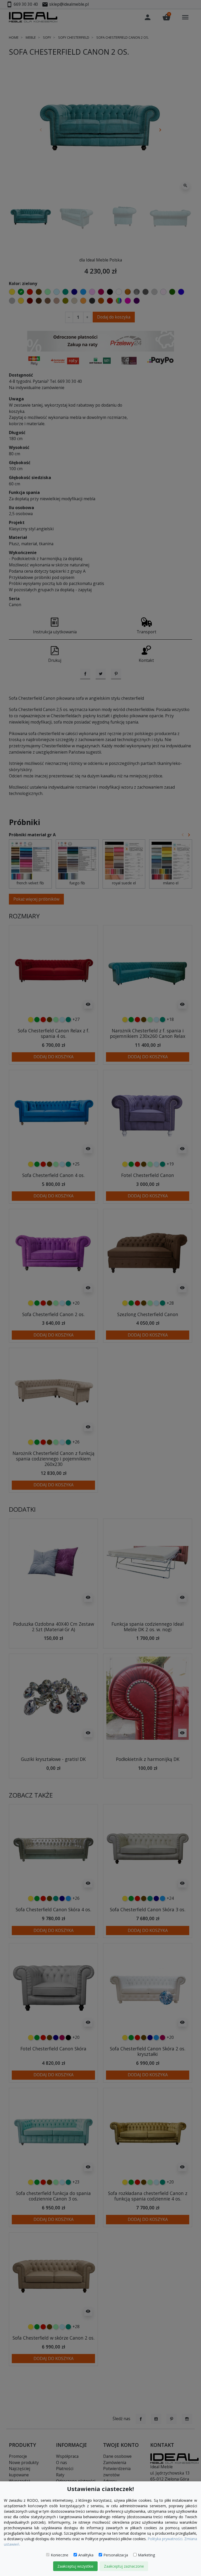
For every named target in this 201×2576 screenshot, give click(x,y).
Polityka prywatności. (165, 2539)
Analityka (86, 2555)
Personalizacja (116, 2555)
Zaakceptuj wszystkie (75, 2566)
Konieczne (60, 2555)
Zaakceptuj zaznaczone (124, 2566)
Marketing (146, 2555)
